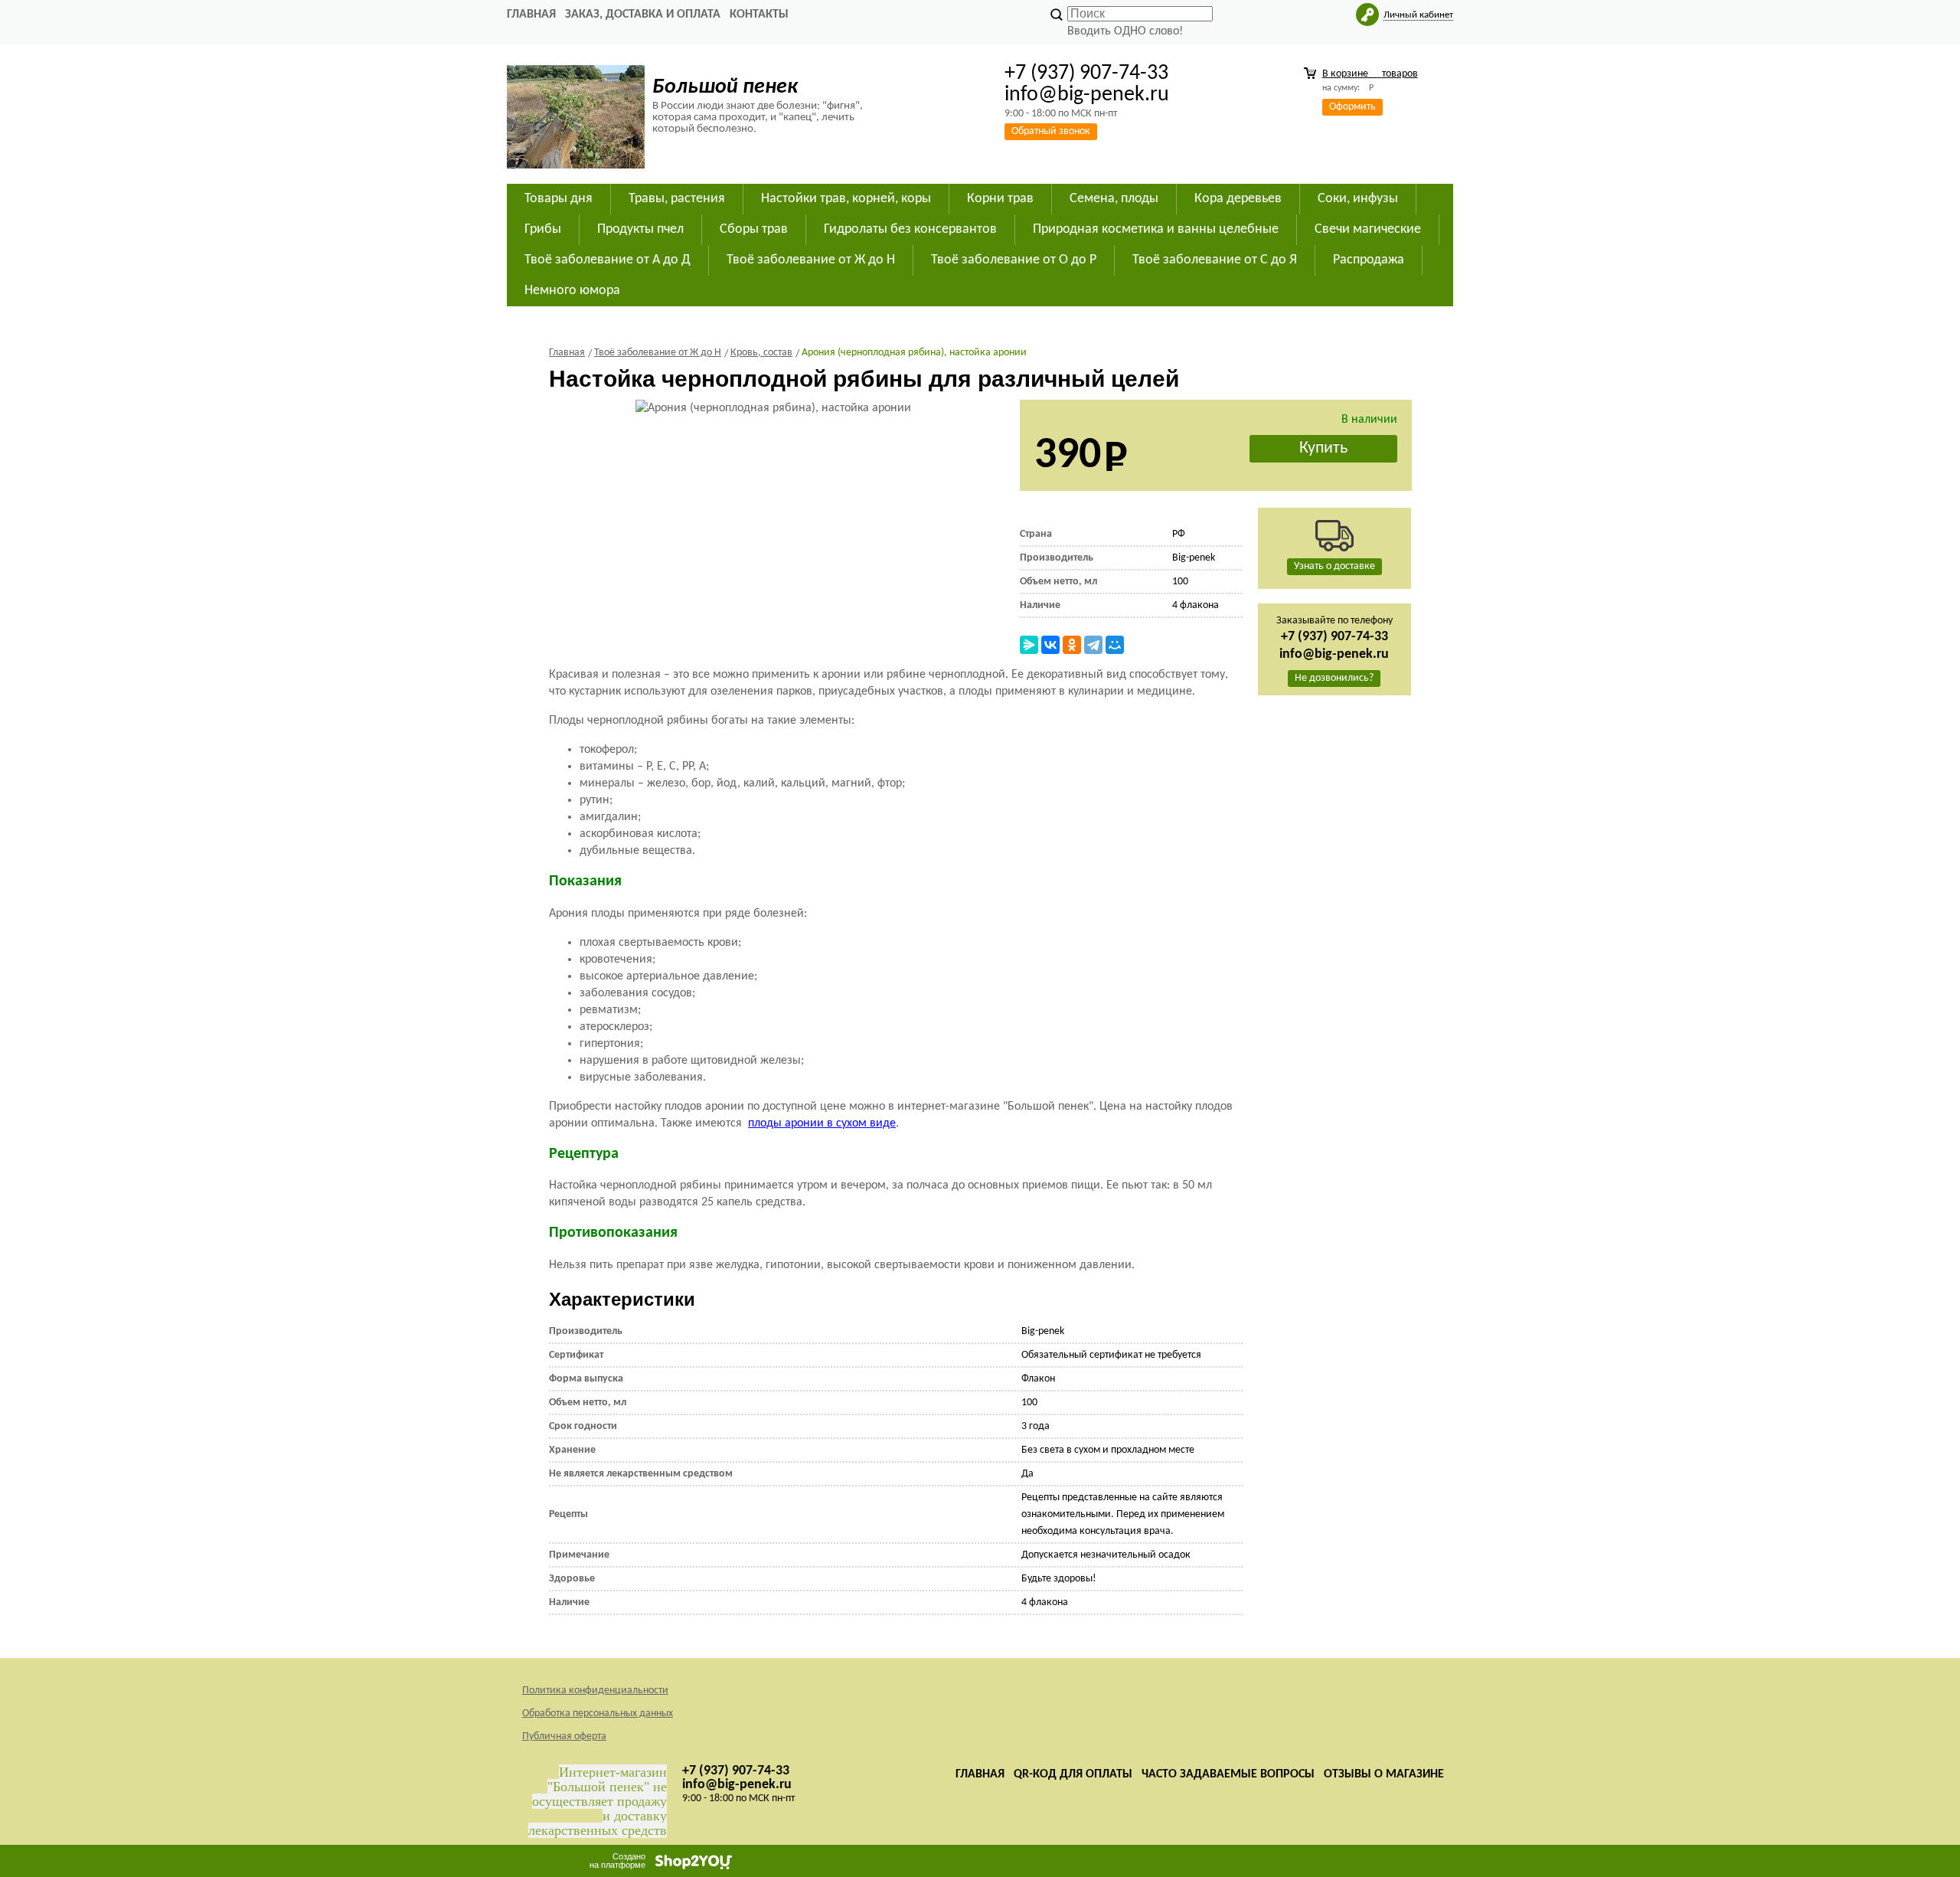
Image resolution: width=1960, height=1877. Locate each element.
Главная (531, 15)
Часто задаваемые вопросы (1228, 1774)
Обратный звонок (1051, 131)
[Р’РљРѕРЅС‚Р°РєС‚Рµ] (1050, 645)
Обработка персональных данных (598, 1713)
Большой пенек (725, 87)
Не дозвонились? (1334, 678)
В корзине (1370, 74)
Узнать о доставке (1334, 566)
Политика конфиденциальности (595, 1691)
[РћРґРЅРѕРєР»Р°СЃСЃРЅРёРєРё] (1072, 645)
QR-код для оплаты (1073, 1774)
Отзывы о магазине (1384, 1774)
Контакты (759, 15)
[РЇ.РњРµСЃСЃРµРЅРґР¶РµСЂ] (1029, 645)
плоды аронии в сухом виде (822, 1123)
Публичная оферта (564, 1736)
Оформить (1352, 107)
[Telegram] (1093, 645)
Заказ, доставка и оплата (643, 15)
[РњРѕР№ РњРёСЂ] (1115, 645)
